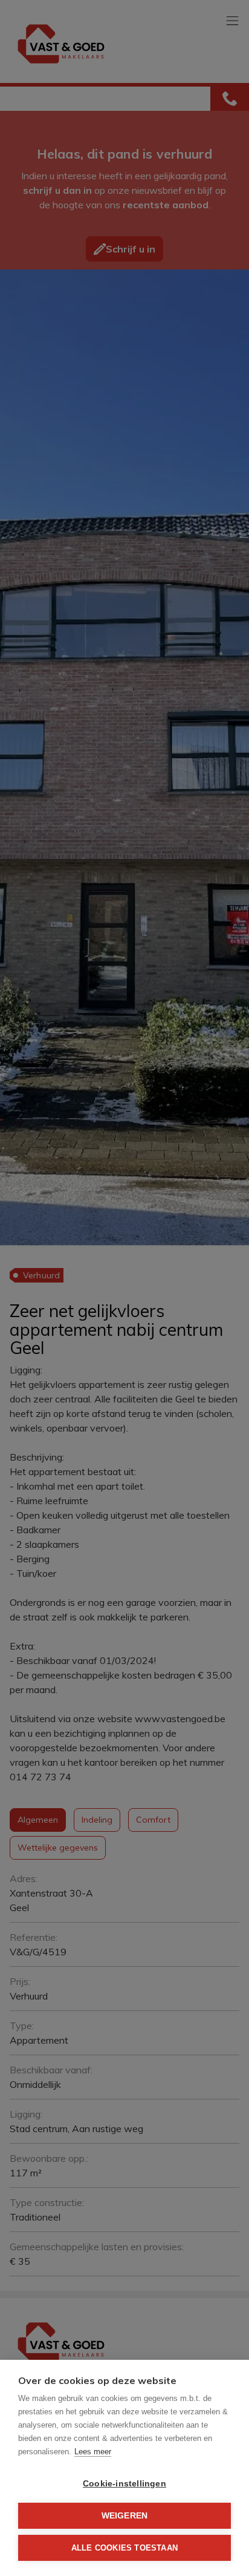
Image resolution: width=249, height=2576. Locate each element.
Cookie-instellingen (124, 2484)
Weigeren (125, 2516)
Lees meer (93, 2452)
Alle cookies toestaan (124, 2548)
